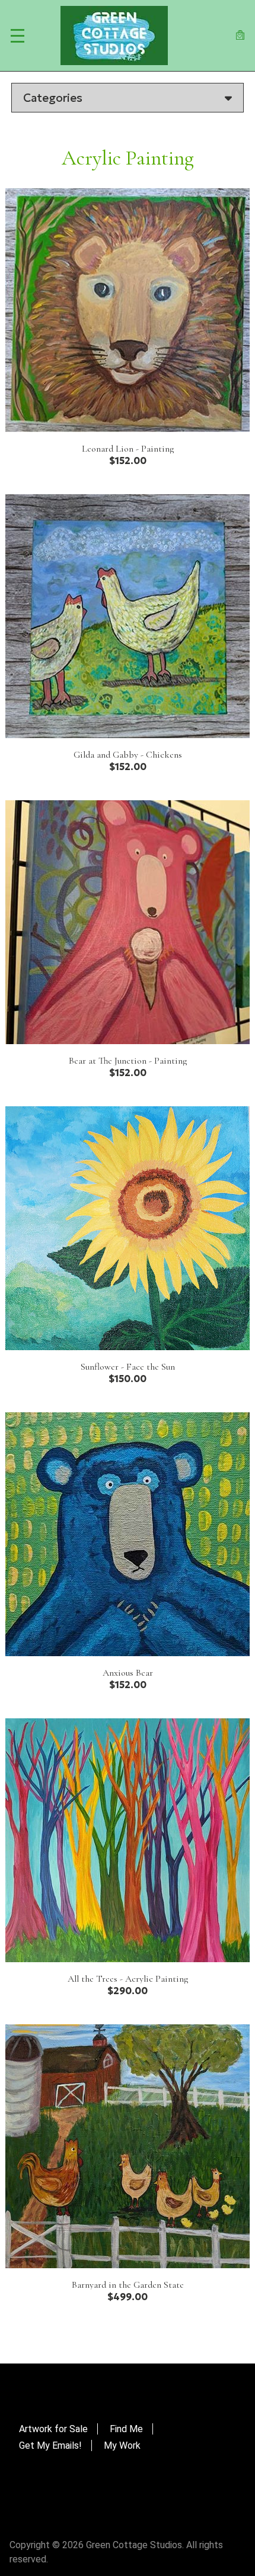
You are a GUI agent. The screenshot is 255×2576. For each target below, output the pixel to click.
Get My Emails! (50, 2445)
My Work (122, 2445)
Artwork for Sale (53, 2429)
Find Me (126, 2429)
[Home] (114, 36)
